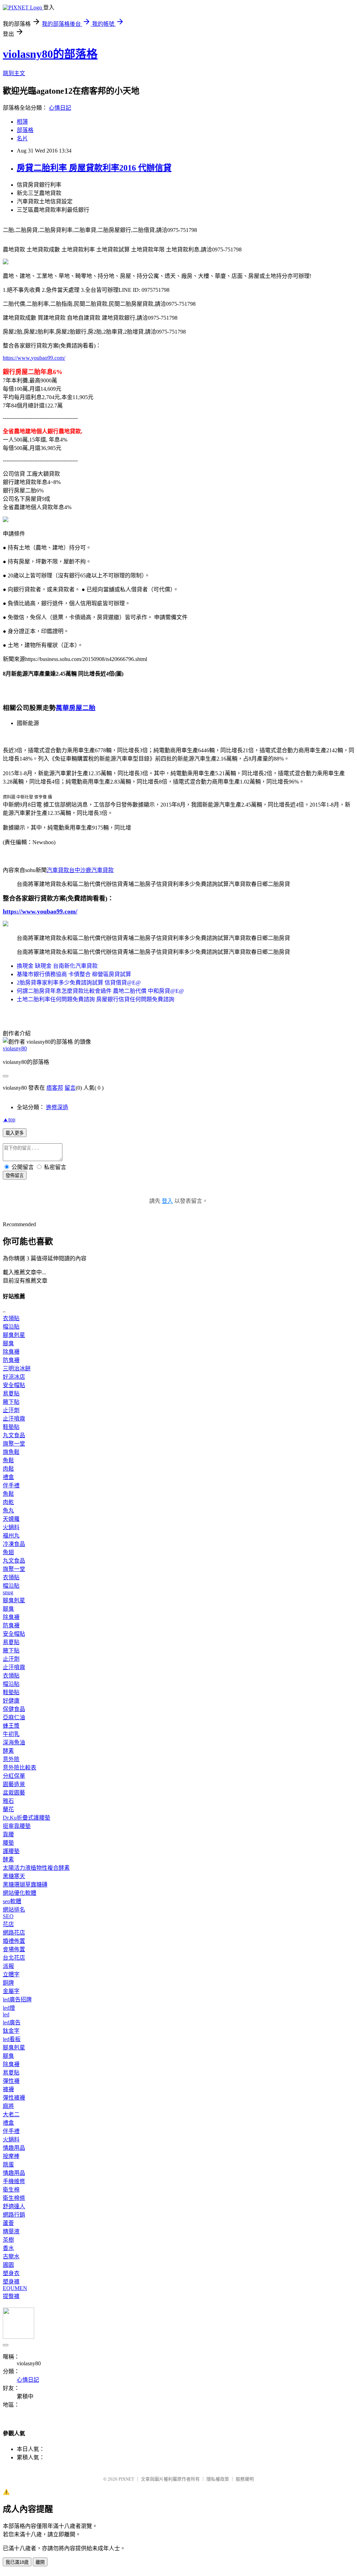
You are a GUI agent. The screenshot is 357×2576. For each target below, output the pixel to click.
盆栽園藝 (14, 1793)
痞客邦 (55, 1088)
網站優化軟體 (20, 1893)
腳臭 (8, 1343)
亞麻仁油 (14, 1717)
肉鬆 (8, 1469)
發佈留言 (15, 1176)
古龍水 (11, 2256)
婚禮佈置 (14, 1941)
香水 (8, 2248)
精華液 (11, 2231)
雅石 (8, 1801)
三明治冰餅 (17, 1368)
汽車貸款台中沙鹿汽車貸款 (80, 870)
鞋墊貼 (11, 1427)
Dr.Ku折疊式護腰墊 (26, 1818)
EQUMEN (15, 2288)
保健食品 (14, 1709)
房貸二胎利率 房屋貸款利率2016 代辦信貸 (94, 168)
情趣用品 (14, 2148)
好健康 (11, 1701)
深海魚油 (14, 1742)
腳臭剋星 (14, 1335)
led (6, 2014)
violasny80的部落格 (50, 54)
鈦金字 (11, 2031)
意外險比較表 (20, 1768)
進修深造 (57, 1107)
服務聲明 (245, 2479)
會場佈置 (14, 1949)
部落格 (25, 130)
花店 (8, 1924)
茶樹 (8, 2240)
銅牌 (8, 1983)
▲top (9, 1119)
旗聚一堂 (14, 1444)
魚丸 (8, 1511)
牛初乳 (11, 1734)
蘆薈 (8, 2223)
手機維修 (14, 2181)
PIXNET (126, 2479)
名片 (22, 138)
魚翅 (8, 1552)
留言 (70, 1088)
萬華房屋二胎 (76, 708)
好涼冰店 (14, 1377)
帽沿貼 (11, 1327)
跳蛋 (8, 2165)
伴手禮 (11, 1485)
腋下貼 (11, 1402)
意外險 (11, 1759)
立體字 (11, 1974)
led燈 (9, 2008)
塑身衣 (11, 2273)
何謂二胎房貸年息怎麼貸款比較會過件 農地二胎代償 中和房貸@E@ (100, 991)
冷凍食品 (14, 1544)
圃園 (8, 2265)
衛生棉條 (14, 2198)
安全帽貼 (14, 1385)
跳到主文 (14, 73)
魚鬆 (8, 1460)
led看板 (12, 2039)
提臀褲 (11, 2296)
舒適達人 (14, 2206)
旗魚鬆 (11, 1452)
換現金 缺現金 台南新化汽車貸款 (57, 966)
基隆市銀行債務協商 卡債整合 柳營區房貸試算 (74, 974)
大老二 (11, 2114)
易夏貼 (11, 1394)
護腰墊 (11, 1851)
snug (8, 1592)
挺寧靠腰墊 (17, 1826)
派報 (8, 1966)
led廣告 (12, 2022)
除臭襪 (11, 1352)
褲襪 (8, 2089)
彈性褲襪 (14, 2098)
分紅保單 (14, 1776)
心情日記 (60, 108)
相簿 (22, 122)
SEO (8, 1916)
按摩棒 (11, 2156)
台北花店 (14, 1958)
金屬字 (11, 1991)
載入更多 (15, 1133)
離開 (40, 2562)
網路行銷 (14, 2215)
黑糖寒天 (14, 1876)
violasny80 (15, 1048)
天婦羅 (11, 1519)
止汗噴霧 (14, 1419)
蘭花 (8, 1809)
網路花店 (14, 1933)
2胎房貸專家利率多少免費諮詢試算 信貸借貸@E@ (79, 983)
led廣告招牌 (17, 1999)
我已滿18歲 (17, 2562)
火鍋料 (11, 1527)
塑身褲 (11, 2282)
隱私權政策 (218, 2479)
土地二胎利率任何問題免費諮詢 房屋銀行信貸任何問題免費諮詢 (96, 999)
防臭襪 (11, 1360)
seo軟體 (12, 1901)
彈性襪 (11, 2081)
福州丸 (11, 1536)
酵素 (8, 1751)
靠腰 (8, 1834)
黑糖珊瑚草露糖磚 (25, 1885)
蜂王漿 (11, 1726)
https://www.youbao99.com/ (34, 358)
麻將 (8, 2106)
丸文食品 (14, 1435)
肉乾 (8, 1502)
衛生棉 (11, 2190)
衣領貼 (11, 1318)
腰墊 (8, 1843)
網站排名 (14, 1910)
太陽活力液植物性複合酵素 (36, 1868)
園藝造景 (14, 1784)
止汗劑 (11, 1410)
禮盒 (8, 1477)
